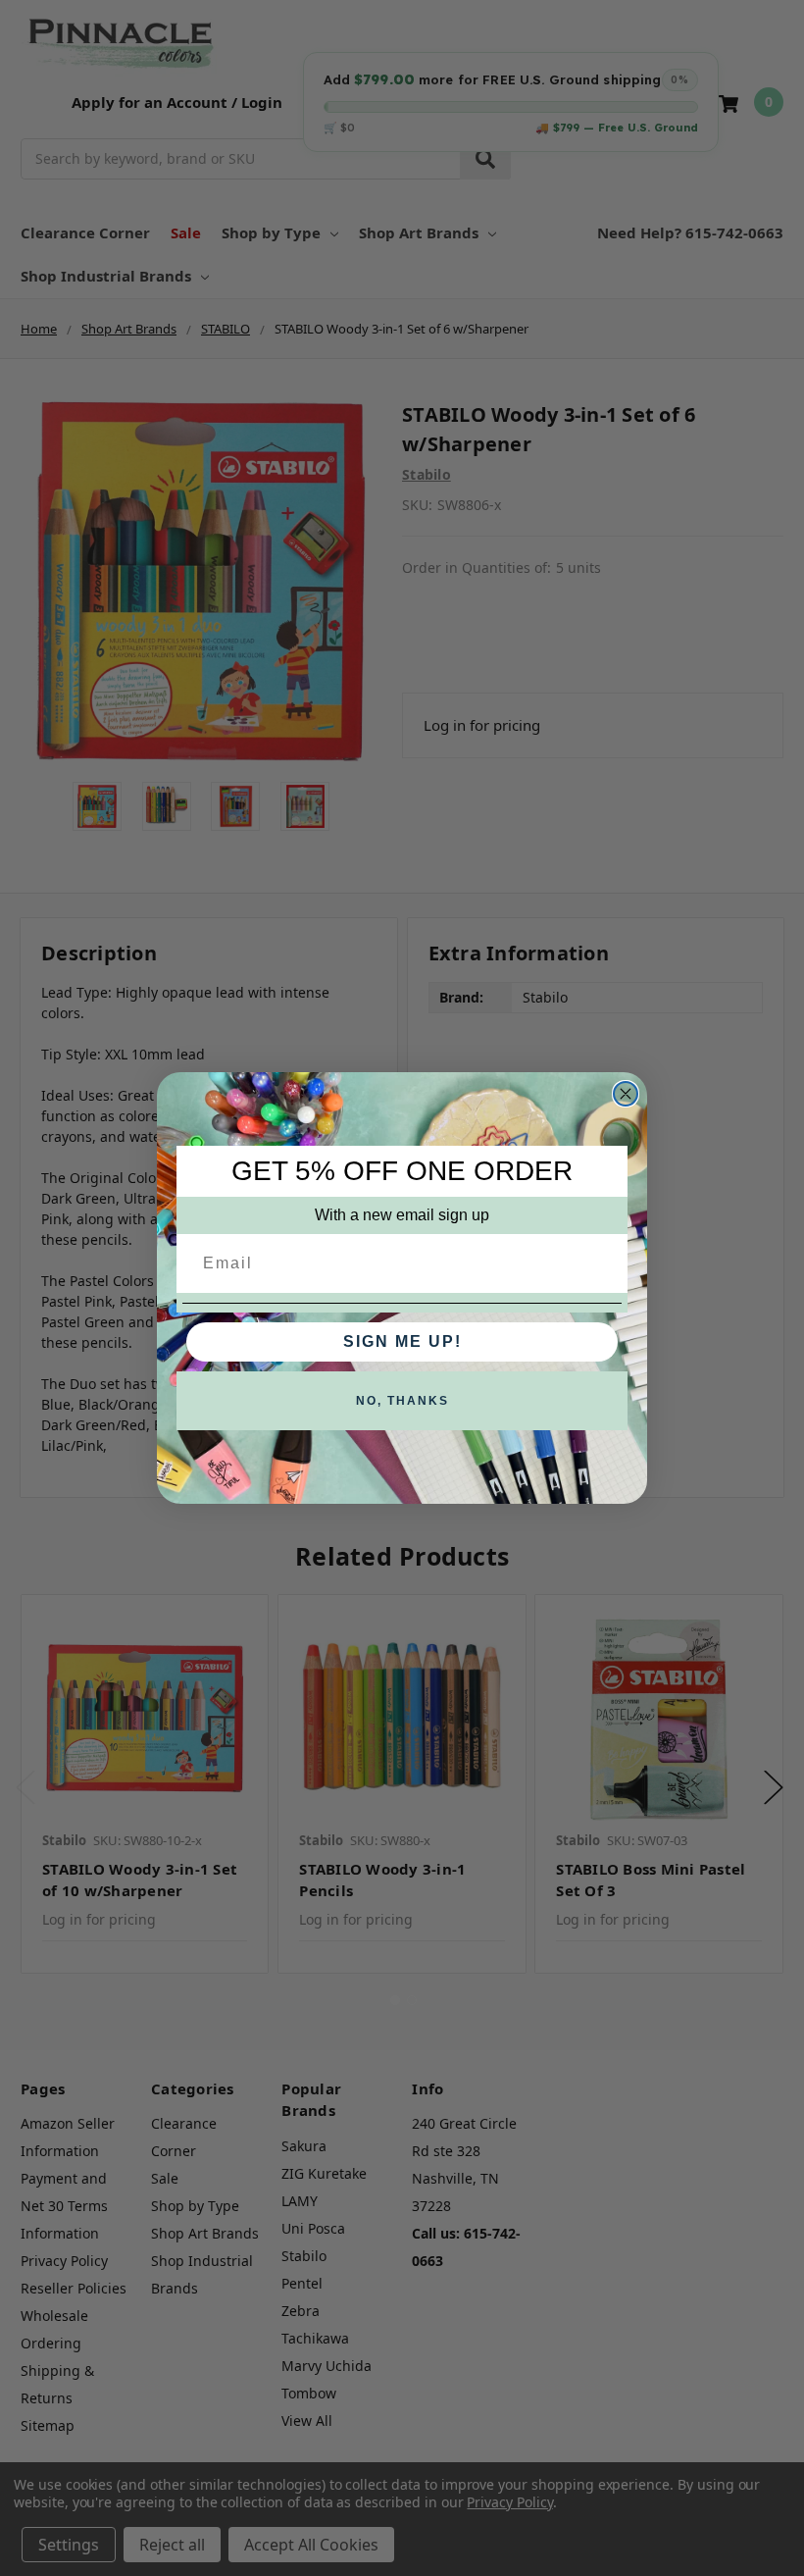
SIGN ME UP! (402, 1341)
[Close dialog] (626, 1094)
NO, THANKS (402, 1401)
